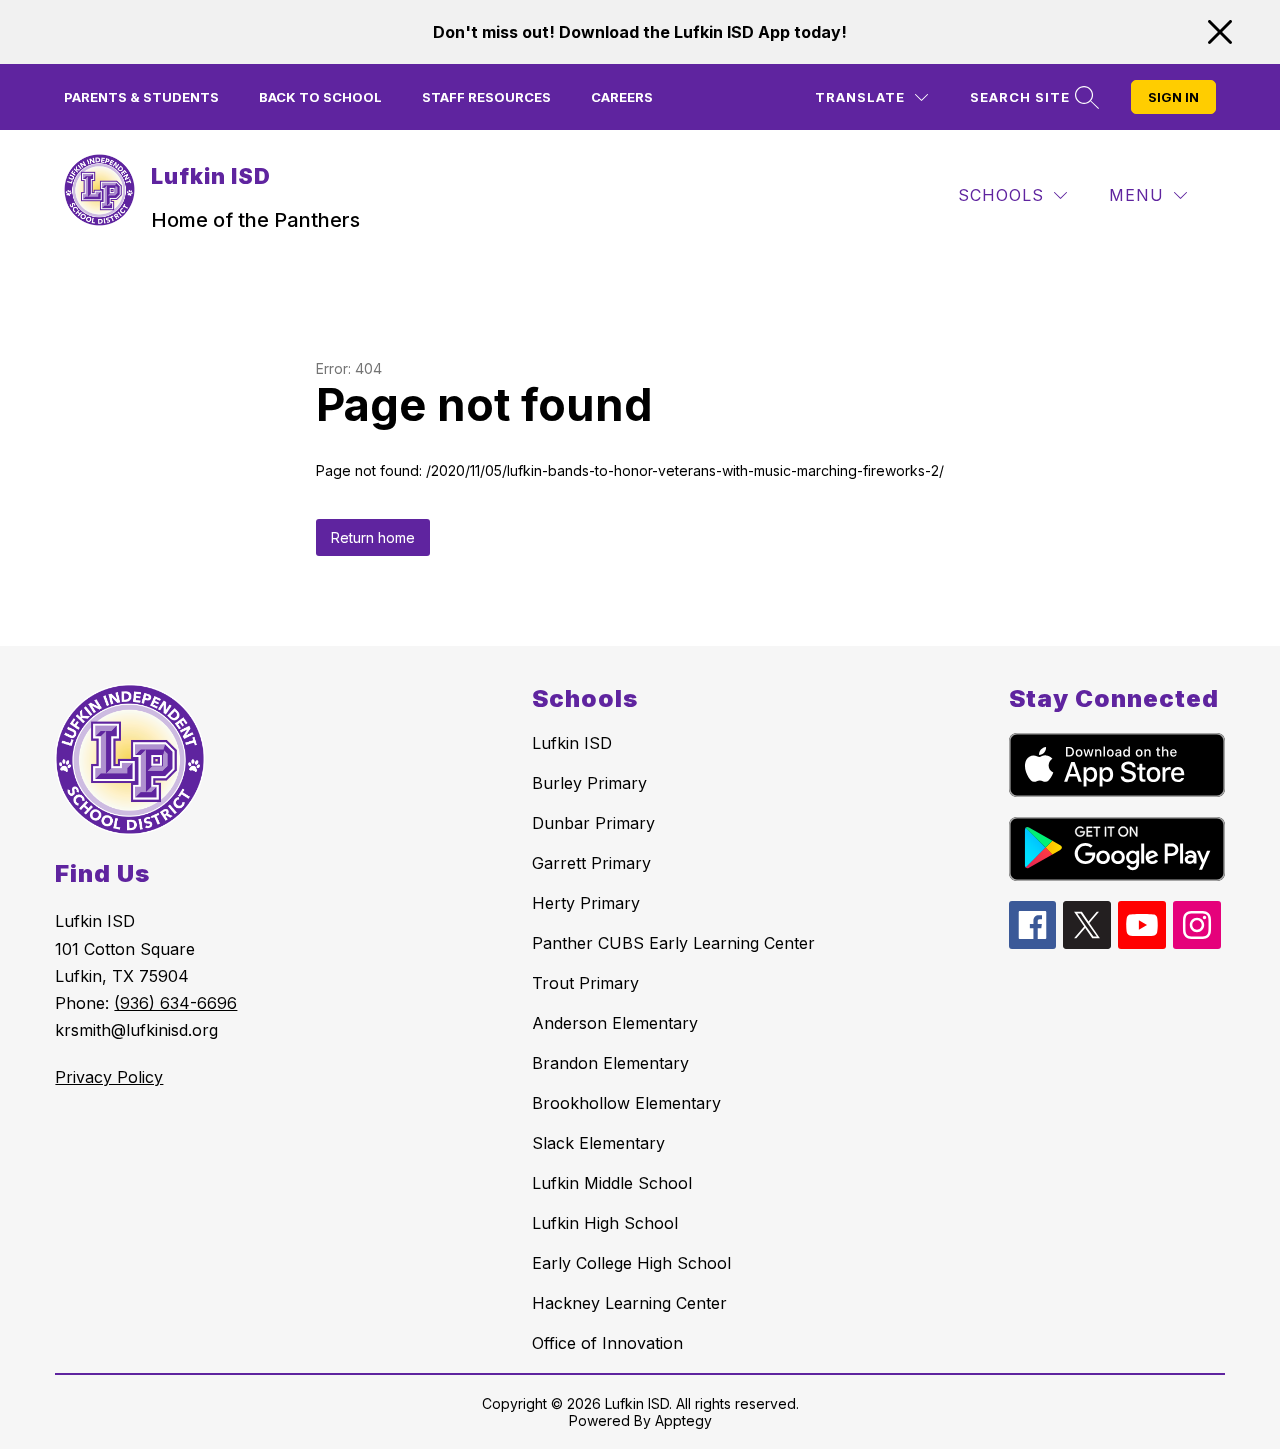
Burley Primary (589, 783)
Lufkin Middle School (612, 1183)
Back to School (320, 97)
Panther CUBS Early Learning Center (673, 943)
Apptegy (683, 1420)
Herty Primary (586, 903)
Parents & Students (141, 97)
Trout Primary (585, 983)
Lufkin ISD (572, 743)
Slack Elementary (598, 1143)
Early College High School (631, 1263)
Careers (622, 97)
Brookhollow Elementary (626, 1103)
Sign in (1173, 97)
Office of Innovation (607, 1343)
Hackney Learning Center (629, 1303)
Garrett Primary (591, 863)
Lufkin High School (605, 1223)
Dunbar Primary (593, 823)
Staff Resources (486, 97)
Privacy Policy (109, 1077)
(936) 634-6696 (175, 1003)
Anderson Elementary (615, 1023)
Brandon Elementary (610, 1063)
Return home (373, 537)
